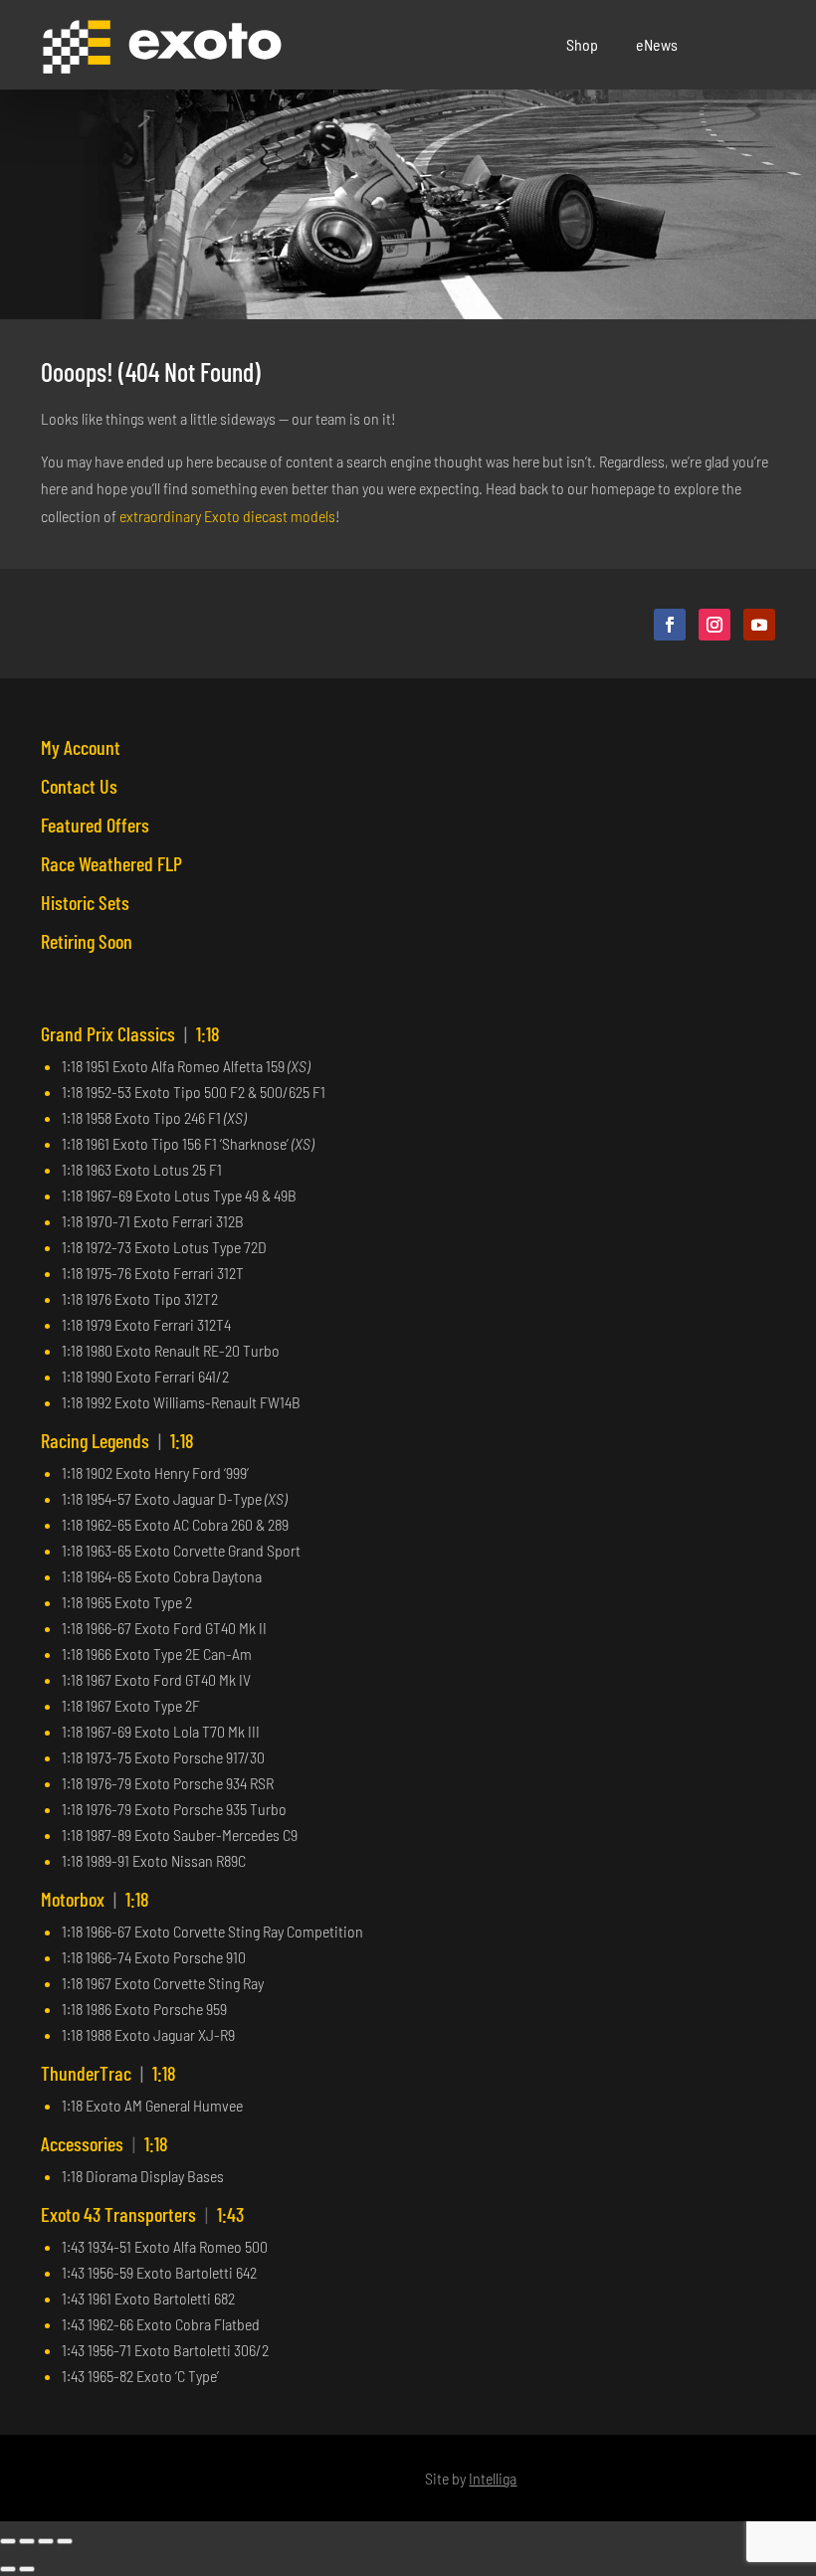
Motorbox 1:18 (95, 1899)
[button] (760, 45)
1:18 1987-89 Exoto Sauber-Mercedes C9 (180, 1835)
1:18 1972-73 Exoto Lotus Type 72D (164, 1247)
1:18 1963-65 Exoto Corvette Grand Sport (181, 1550)
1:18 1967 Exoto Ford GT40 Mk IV (156, 1679)
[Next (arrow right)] (27, 2569)
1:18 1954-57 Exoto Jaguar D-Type (174, 1498)
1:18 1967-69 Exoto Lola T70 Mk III (161, 1731)
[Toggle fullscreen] (27, 2541)
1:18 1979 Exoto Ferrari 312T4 (146, 1324)
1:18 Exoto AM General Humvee (152, 2105)
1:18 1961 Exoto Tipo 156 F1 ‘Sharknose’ (188, 1143)
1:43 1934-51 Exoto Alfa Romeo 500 (165, 2246)
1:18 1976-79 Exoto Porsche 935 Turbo (174, 1809)
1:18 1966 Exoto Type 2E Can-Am (157, 1654)
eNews (657, 44)
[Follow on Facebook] (670, 625)
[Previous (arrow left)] (8, 2569)
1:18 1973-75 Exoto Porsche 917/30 (163, 1757)
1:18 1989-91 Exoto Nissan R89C (154, 1860)
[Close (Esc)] (65, 2541)
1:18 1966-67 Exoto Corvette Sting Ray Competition (212, 1931)
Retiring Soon (87, 941)
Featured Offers (95, 825)
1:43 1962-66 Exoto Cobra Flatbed (161, 2324)
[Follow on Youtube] (759, 625)
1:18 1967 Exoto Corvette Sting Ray (163, 1983)
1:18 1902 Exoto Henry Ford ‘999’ (155, 1472)
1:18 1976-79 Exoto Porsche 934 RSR (168, 1783)
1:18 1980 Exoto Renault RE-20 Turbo (171, 1350)
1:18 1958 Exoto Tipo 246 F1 (154, 1117)
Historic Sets (85, 902)
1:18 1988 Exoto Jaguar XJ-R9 (148, 2034)
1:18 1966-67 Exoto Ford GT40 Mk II (164, 1628)
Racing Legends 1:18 (117, 1440)
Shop (582, 44)
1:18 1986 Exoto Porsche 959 (144, 2009)
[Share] (46, 2541)
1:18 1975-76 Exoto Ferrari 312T (153, 1273)
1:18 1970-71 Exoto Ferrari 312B (153, 1221)
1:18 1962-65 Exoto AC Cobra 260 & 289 (175, 1524)
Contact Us (79, 786)
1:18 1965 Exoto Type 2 (127, 1602)
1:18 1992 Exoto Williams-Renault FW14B (181, 1402)
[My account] (735, 45)
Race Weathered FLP (111, 863)
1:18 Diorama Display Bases (143, 2176)
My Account (81, 747)
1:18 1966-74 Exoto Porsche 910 (154, 1957)
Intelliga (493, 2478)
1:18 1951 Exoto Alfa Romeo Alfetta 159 (186, 1066)
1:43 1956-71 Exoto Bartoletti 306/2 (165, 2350)
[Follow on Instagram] (714, 625)
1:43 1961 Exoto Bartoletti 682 (148, 2298)
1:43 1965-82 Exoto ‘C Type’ (140, 2376)
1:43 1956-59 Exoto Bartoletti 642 (159, 2272)
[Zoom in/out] (8, 2541)
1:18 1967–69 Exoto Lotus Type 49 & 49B (179, 1195)
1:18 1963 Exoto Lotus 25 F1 (142, 1169)
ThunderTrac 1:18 (108, 2073)
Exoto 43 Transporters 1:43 (142, 2214)
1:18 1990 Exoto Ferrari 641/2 (145, 1376)
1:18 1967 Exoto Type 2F (131, 1705)
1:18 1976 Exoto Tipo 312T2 (140, 1298)
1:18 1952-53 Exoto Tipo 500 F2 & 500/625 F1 (194, 1092)
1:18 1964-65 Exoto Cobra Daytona (162, 1576)
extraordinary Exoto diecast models (227, 516)
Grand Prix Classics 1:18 (130, 1033)
